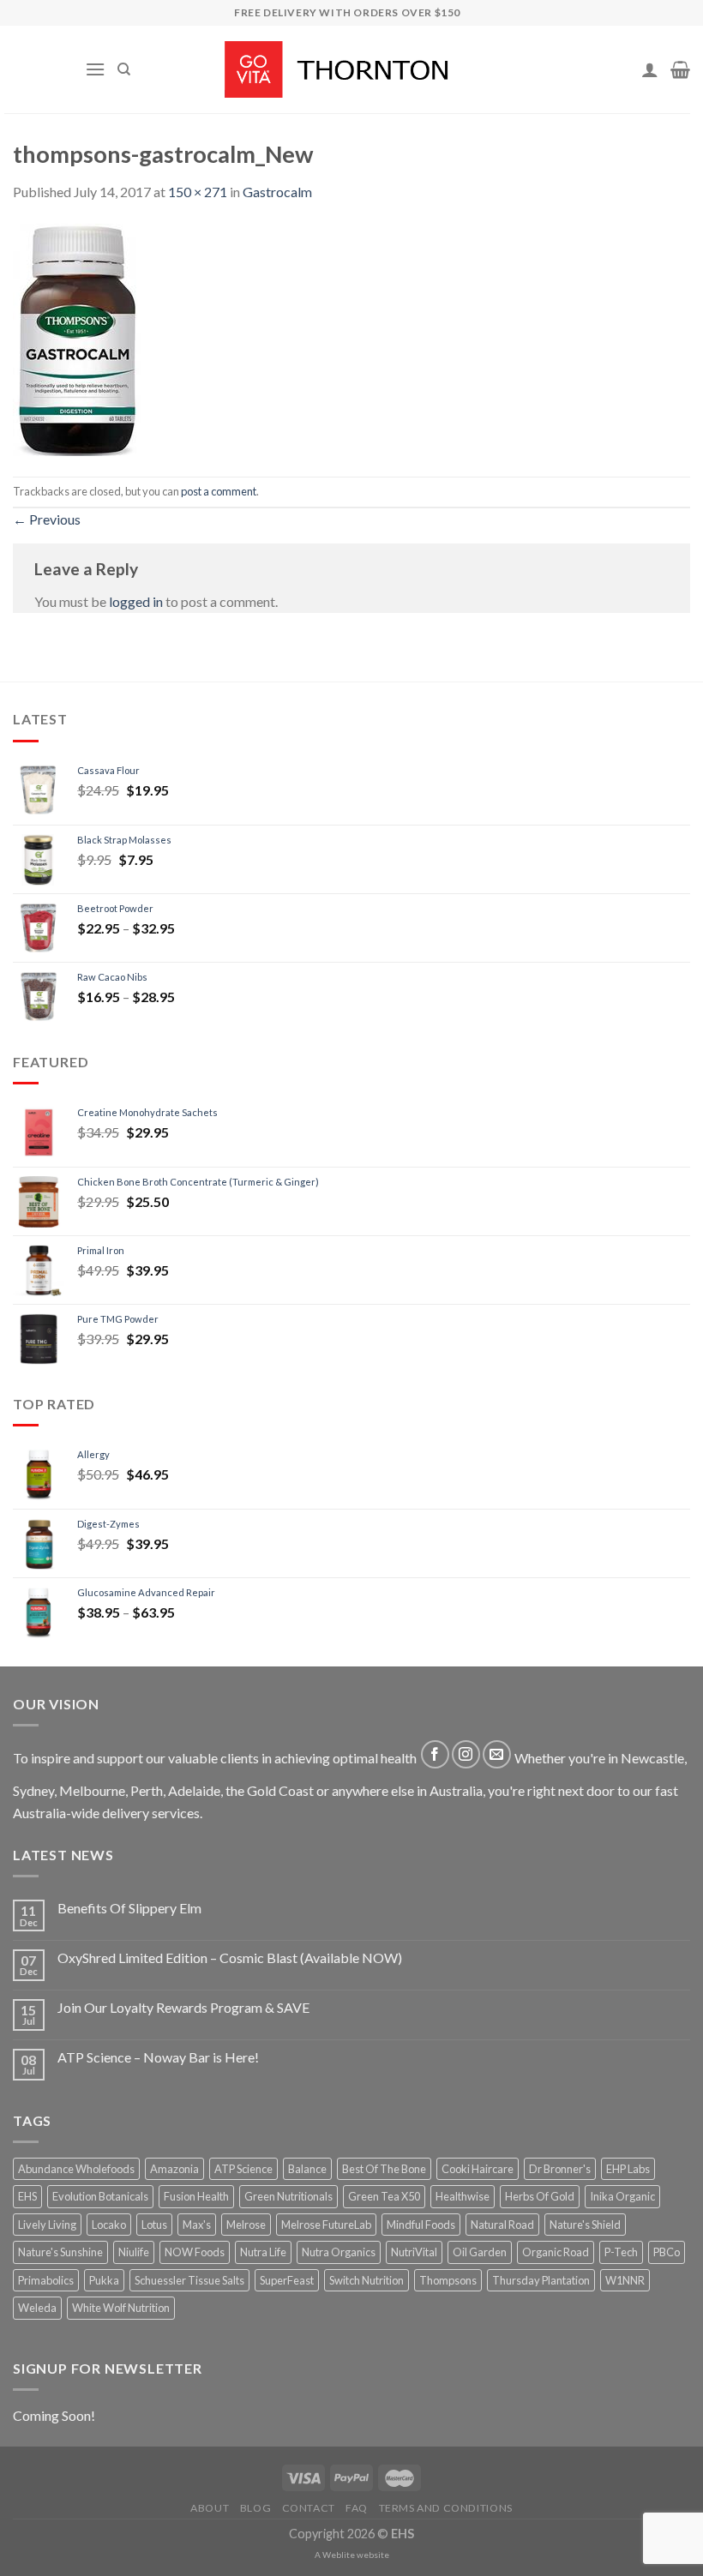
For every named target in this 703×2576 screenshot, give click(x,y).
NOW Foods (195, 2252)
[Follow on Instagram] (466, 1754)
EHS (27, 2196)
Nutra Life (263, 2252)
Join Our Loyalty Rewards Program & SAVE (183, 2007)
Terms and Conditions (446, 2508)
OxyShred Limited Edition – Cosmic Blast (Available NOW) (230, 1958)
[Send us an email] (497, 1754)
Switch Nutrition (367, 2280)
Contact (309, 2508)
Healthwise (463, 2196)
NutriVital (414, 2252)
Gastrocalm (277, 192)
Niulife (134, 2252)
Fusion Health (196, 2196)
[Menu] (95, 69)
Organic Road (556, 2252)
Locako (109, 2225)
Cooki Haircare (478, 2169)
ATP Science (243, 2169)
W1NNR (625, 2280)
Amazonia (174, 2169)
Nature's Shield (585, 2225)
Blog (255, 2508)
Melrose (246, 2225)
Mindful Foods (421, 2225)
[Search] (124, 69)
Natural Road (502, 2225)
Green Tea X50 (384, 2196)
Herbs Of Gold (540, 2196)
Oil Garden (480, 2252)
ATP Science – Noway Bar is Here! (158, 2057)
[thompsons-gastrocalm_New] (77, 337)
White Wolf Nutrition (121, 2308)
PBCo (667, 2252)
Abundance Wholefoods (76, 2169)
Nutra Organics (339, 2252)
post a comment (219, 491)
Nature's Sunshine (60, 2252)
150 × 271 (198, 192)
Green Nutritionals (288, 2196)
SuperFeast (287, 2280)
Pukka (104, 2280)
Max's (197, 2225)
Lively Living (47, 2225)
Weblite (339, 2555)
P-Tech (621, 2252)
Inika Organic (622, 2196)
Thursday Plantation (541, 2280)
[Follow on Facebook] (435, 1754)
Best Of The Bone (384, 2169)
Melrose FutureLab (326, 2225)
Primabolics (46, 2280)
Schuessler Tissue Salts (189, 2280)
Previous (47, 519)
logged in (136, 601)
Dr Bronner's (560, 2169)
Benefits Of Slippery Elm (129, 1908)
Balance (307, 2169)
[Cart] (680, 69)
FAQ (357, 2508)
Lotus (154, 2225)
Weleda (37, 2308)
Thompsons (448, 2280)
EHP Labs (628, 2169)
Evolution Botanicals (100, 2196)
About (210, 2508)
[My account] (650, 69)
